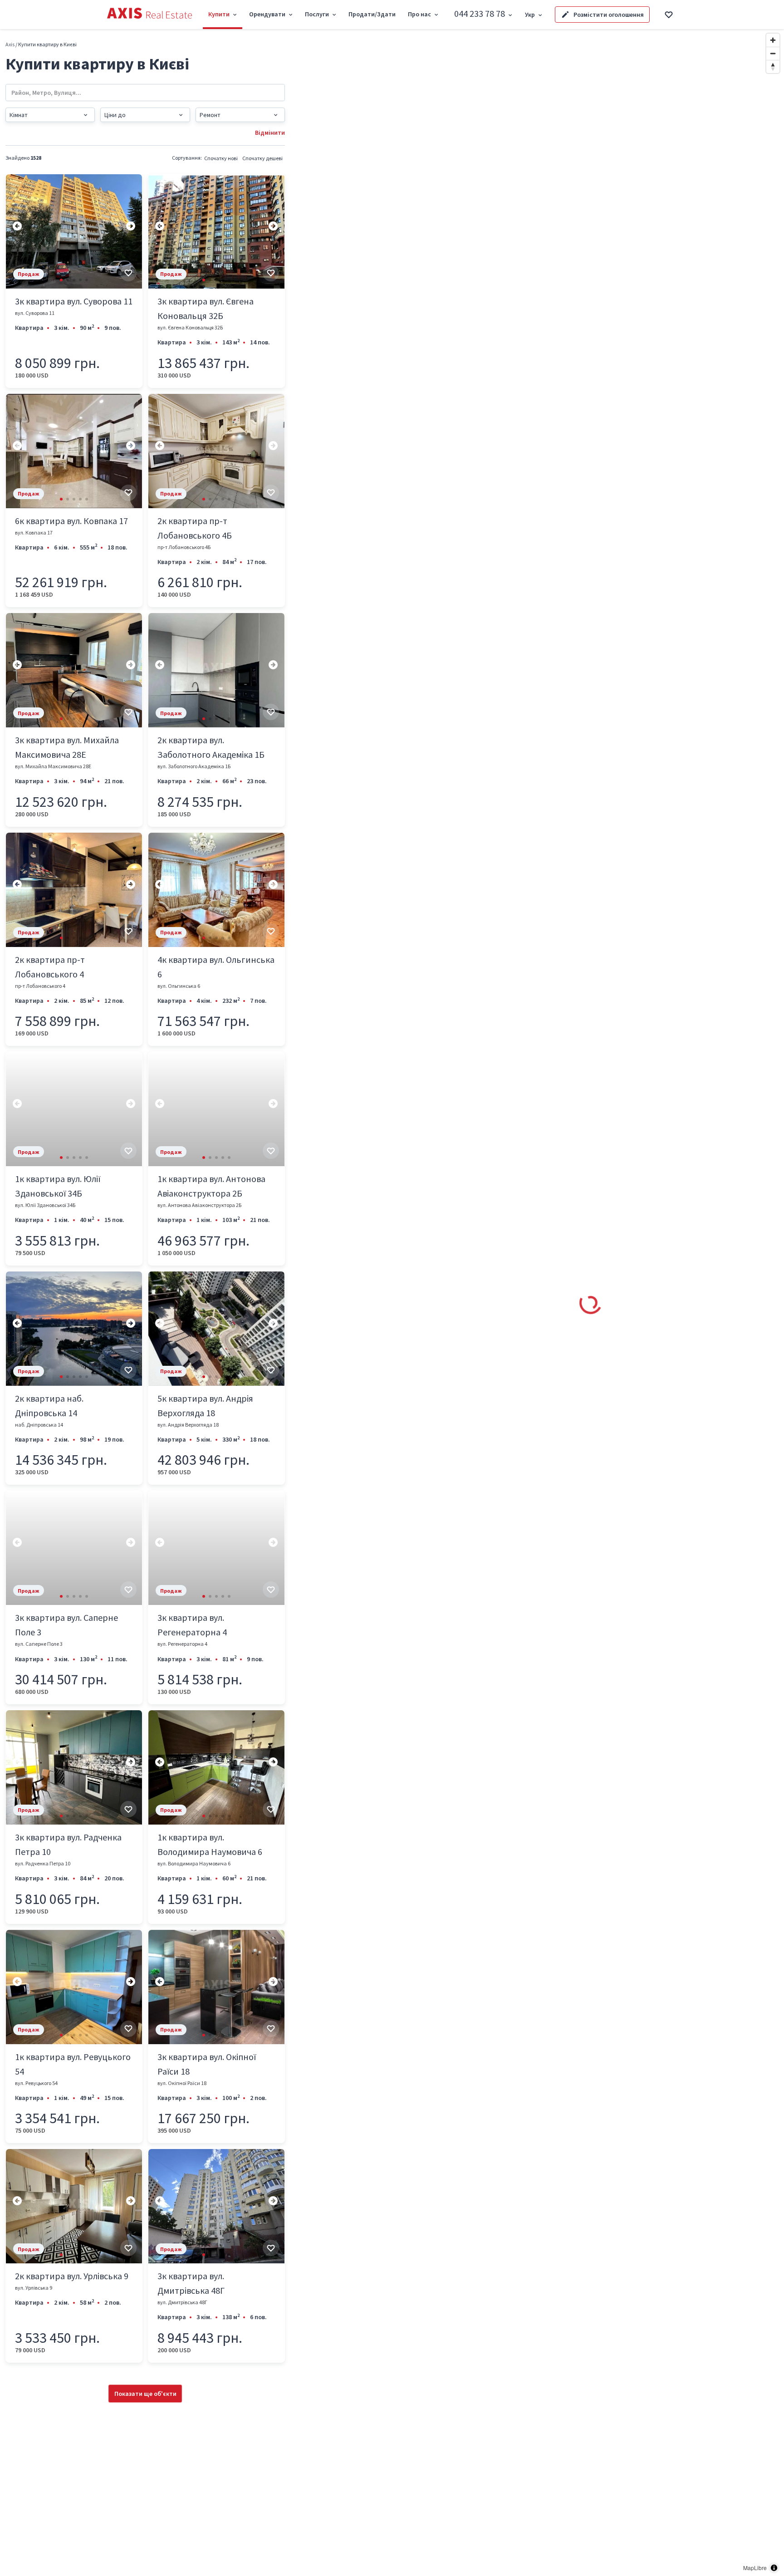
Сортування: (187, 158)
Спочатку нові (221, 158)
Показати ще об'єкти (145, 2394)
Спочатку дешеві (262, 158)
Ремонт (210, 115)
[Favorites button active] (669, 15)
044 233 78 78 (480, 13)
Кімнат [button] (19, 115)
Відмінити (270, 132)
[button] (61, 280)
